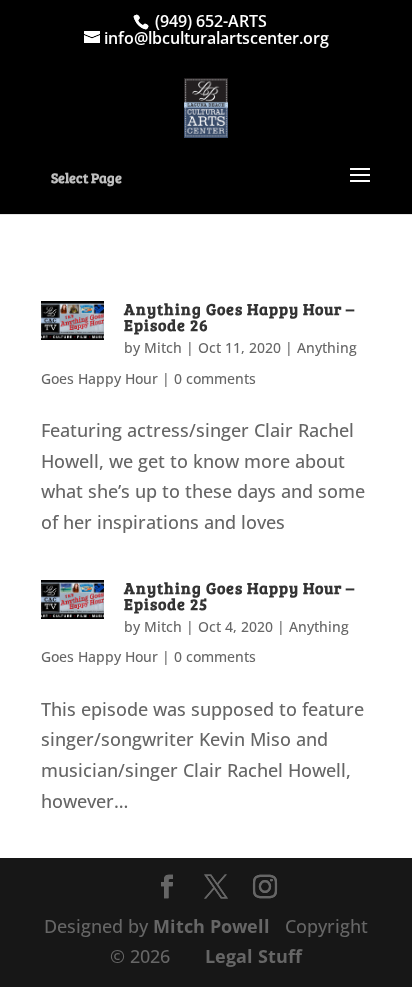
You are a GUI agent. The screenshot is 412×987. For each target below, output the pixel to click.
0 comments (215, 378)
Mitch (163, 347)
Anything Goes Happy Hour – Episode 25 (239, 595)
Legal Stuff (253, 956)
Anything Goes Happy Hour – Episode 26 (239, 316)
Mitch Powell (214, 926)
